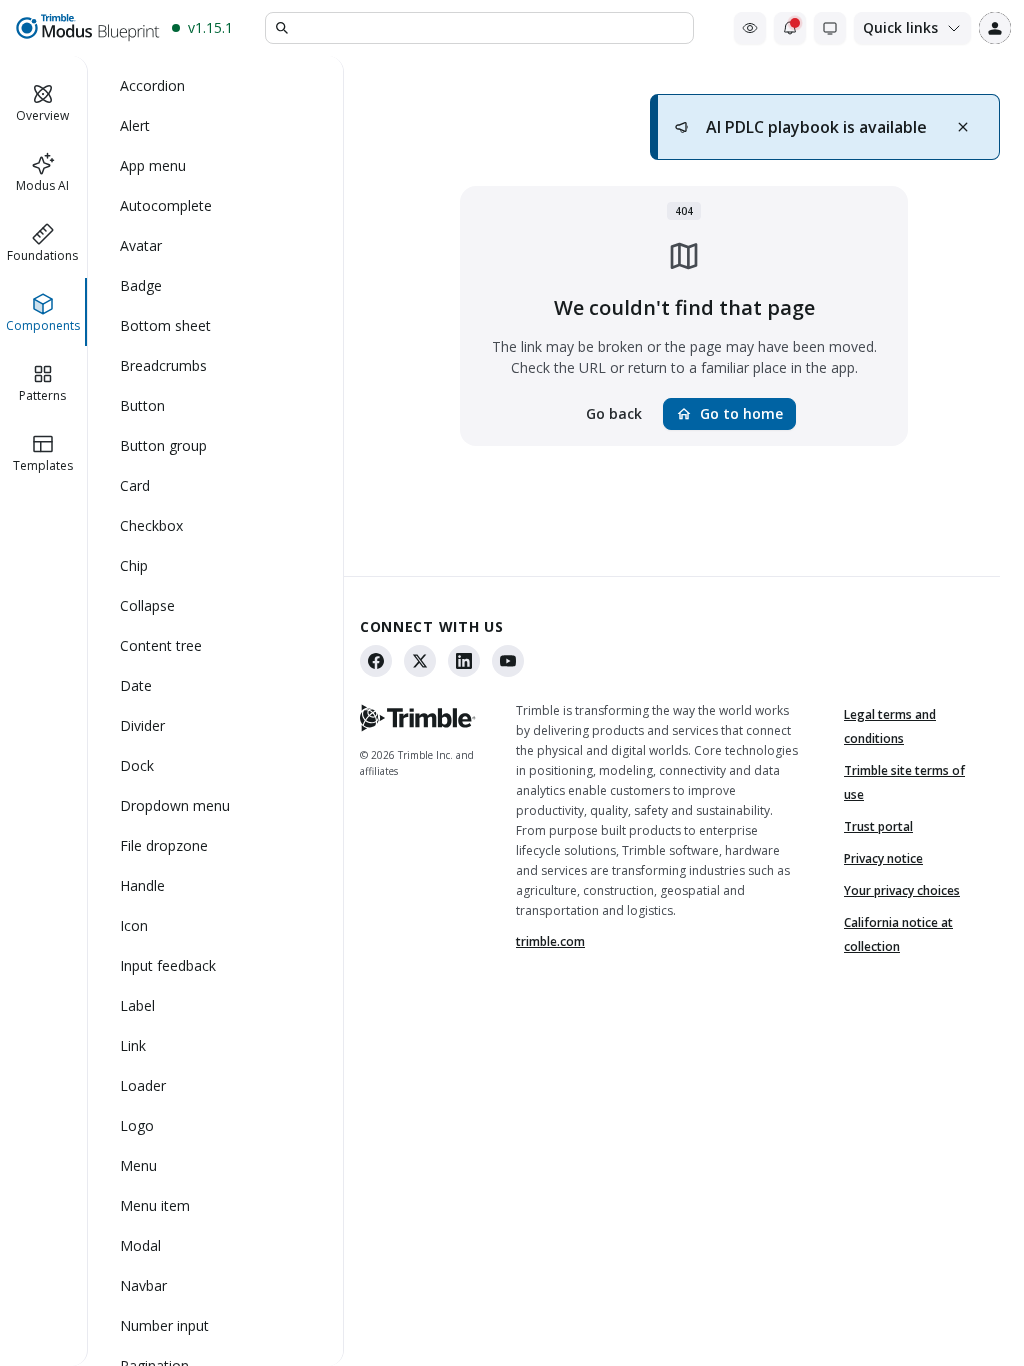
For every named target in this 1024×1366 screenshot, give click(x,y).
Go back (614, 413)
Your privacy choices (902, 890)
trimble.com (550, 941)
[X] (420, 661)
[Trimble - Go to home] (418, 718)
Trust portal (878, 826)
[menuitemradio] (216, 86)
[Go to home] (86, 28)
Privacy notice (883, 858)
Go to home (729, 413)
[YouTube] (508, 661)
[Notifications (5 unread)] (790, 28)
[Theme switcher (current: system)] (830, 28)
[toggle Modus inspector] (750, 28)
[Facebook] (376, 661)
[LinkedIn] (464, 661)
